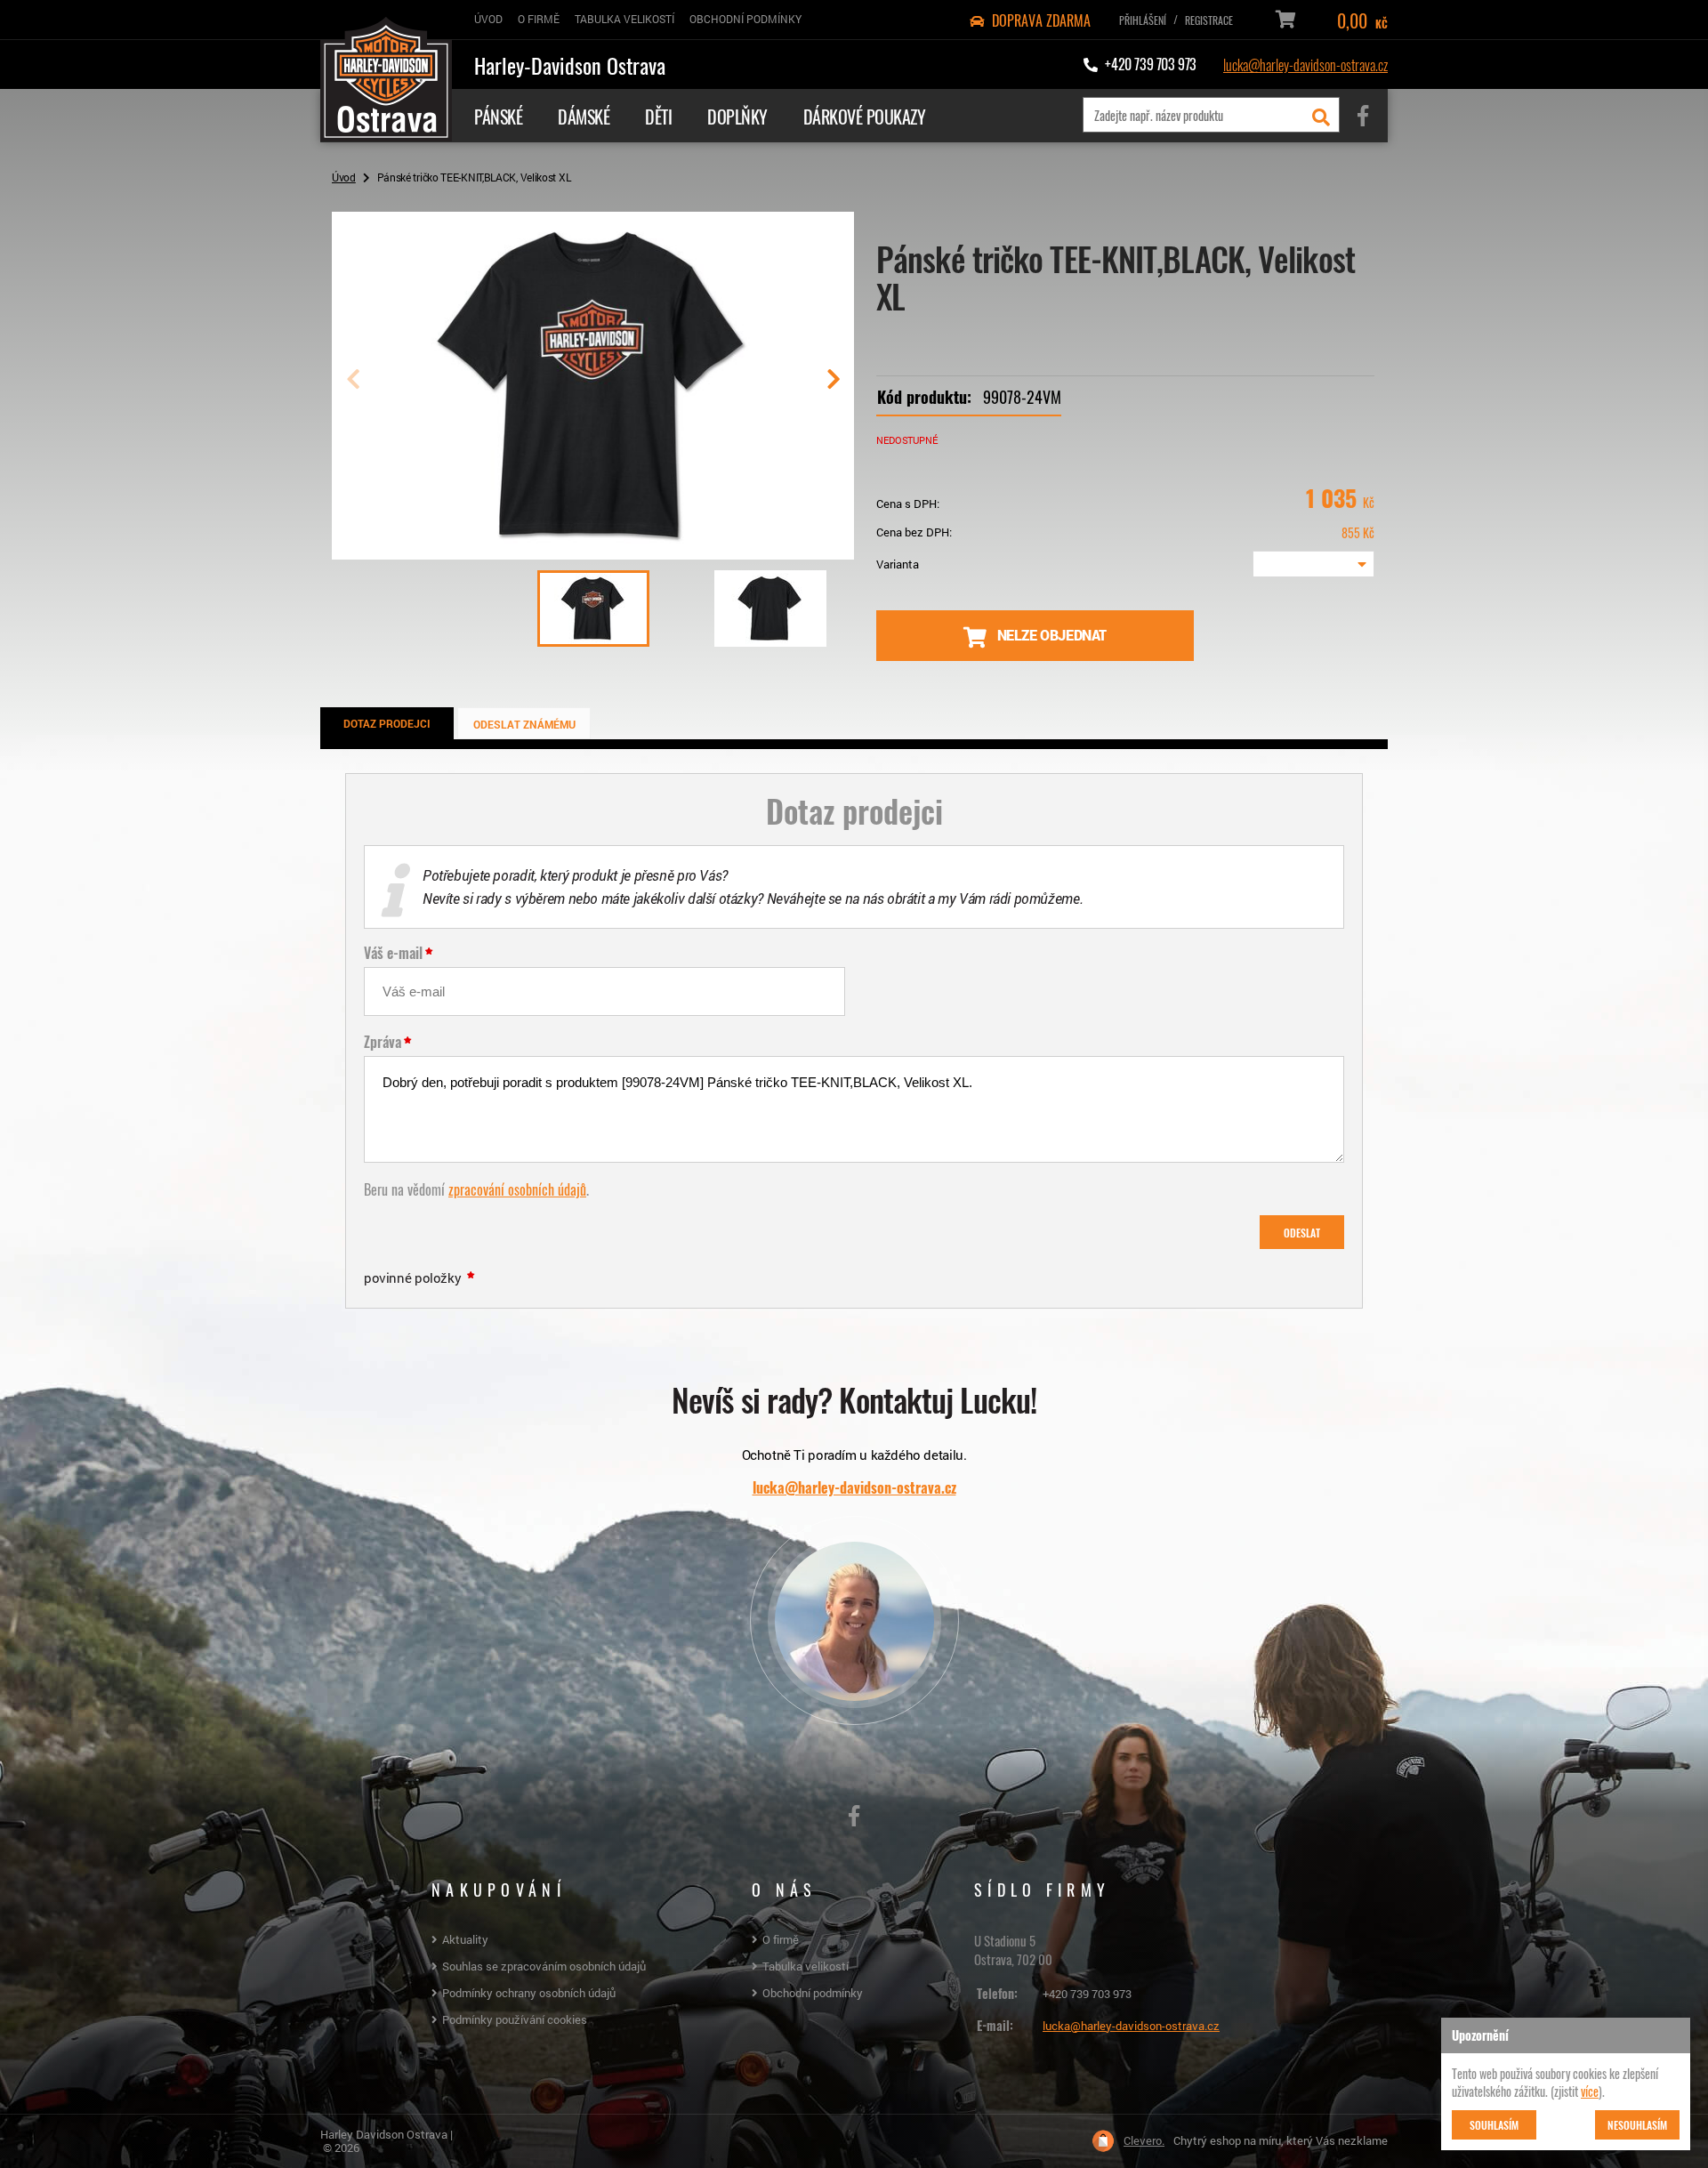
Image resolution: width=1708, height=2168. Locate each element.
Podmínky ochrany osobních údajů (529, 1993)
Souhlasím (1494, 2124)
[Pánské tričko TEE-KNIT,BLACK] (593, 552)
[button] (833, 386)
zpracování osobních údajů (517, 1189)
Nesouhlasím (1637, 2124)
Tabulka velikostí (806, 1966)
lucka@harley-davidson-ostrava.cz (1305, 64)
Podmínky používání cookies (515, 2019)
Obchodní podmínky (813, 1993)
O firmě (781, 1939)
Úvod (344, 177)
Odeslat (1302, 1232)
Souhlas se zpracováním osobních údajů (544, 1966)
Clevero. (1144, 2141)
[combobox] (1313, 564)
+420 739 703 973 (1087, 1994)
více (1590, 2091)
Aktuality (465, 1939)
